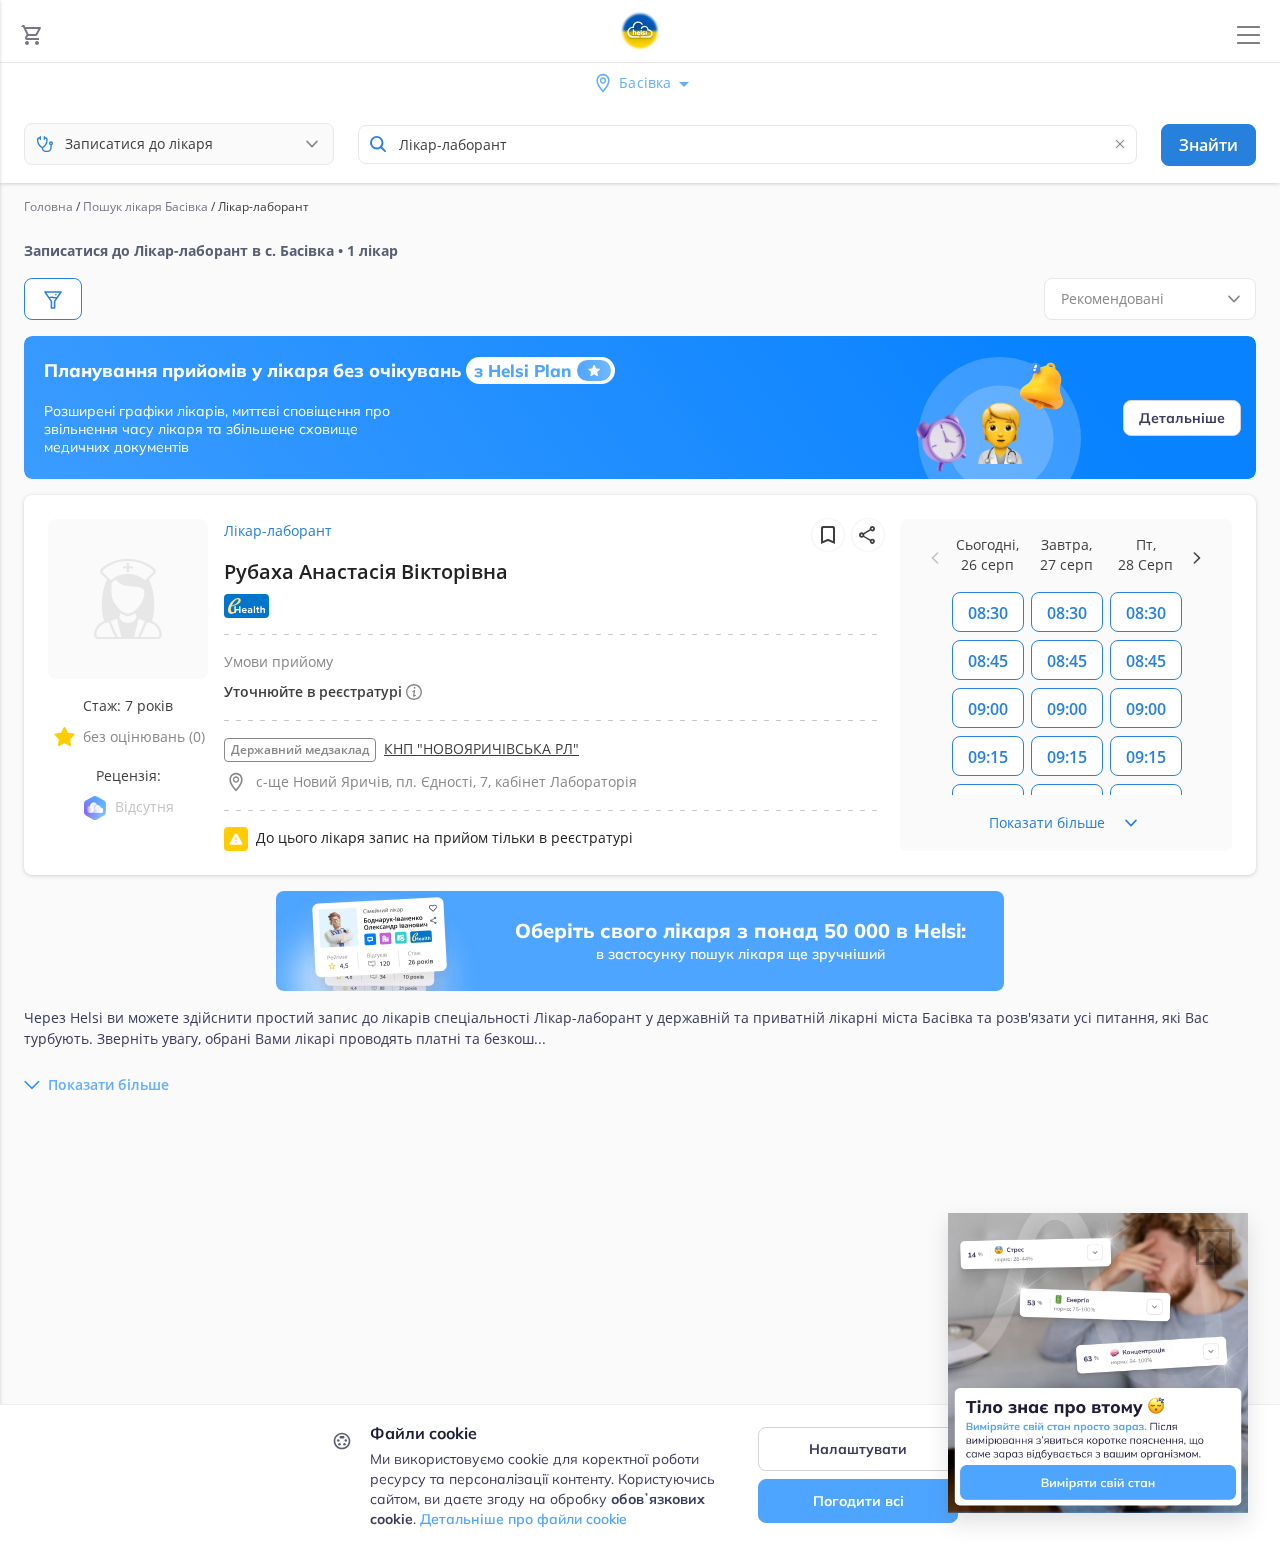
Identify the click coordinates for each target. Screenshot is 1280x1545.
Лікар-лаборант (278, 530)
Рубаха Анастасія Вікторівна (366, 571)
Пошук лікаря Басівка (145, 206)
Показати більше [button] (108, 1084)
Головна (48, 206)
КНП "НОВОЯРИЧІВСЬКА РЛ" (481, 748)
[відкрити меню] (1248, 35)
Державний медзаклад (300, 749)
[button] (868, 535)
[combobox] (747, 144)
